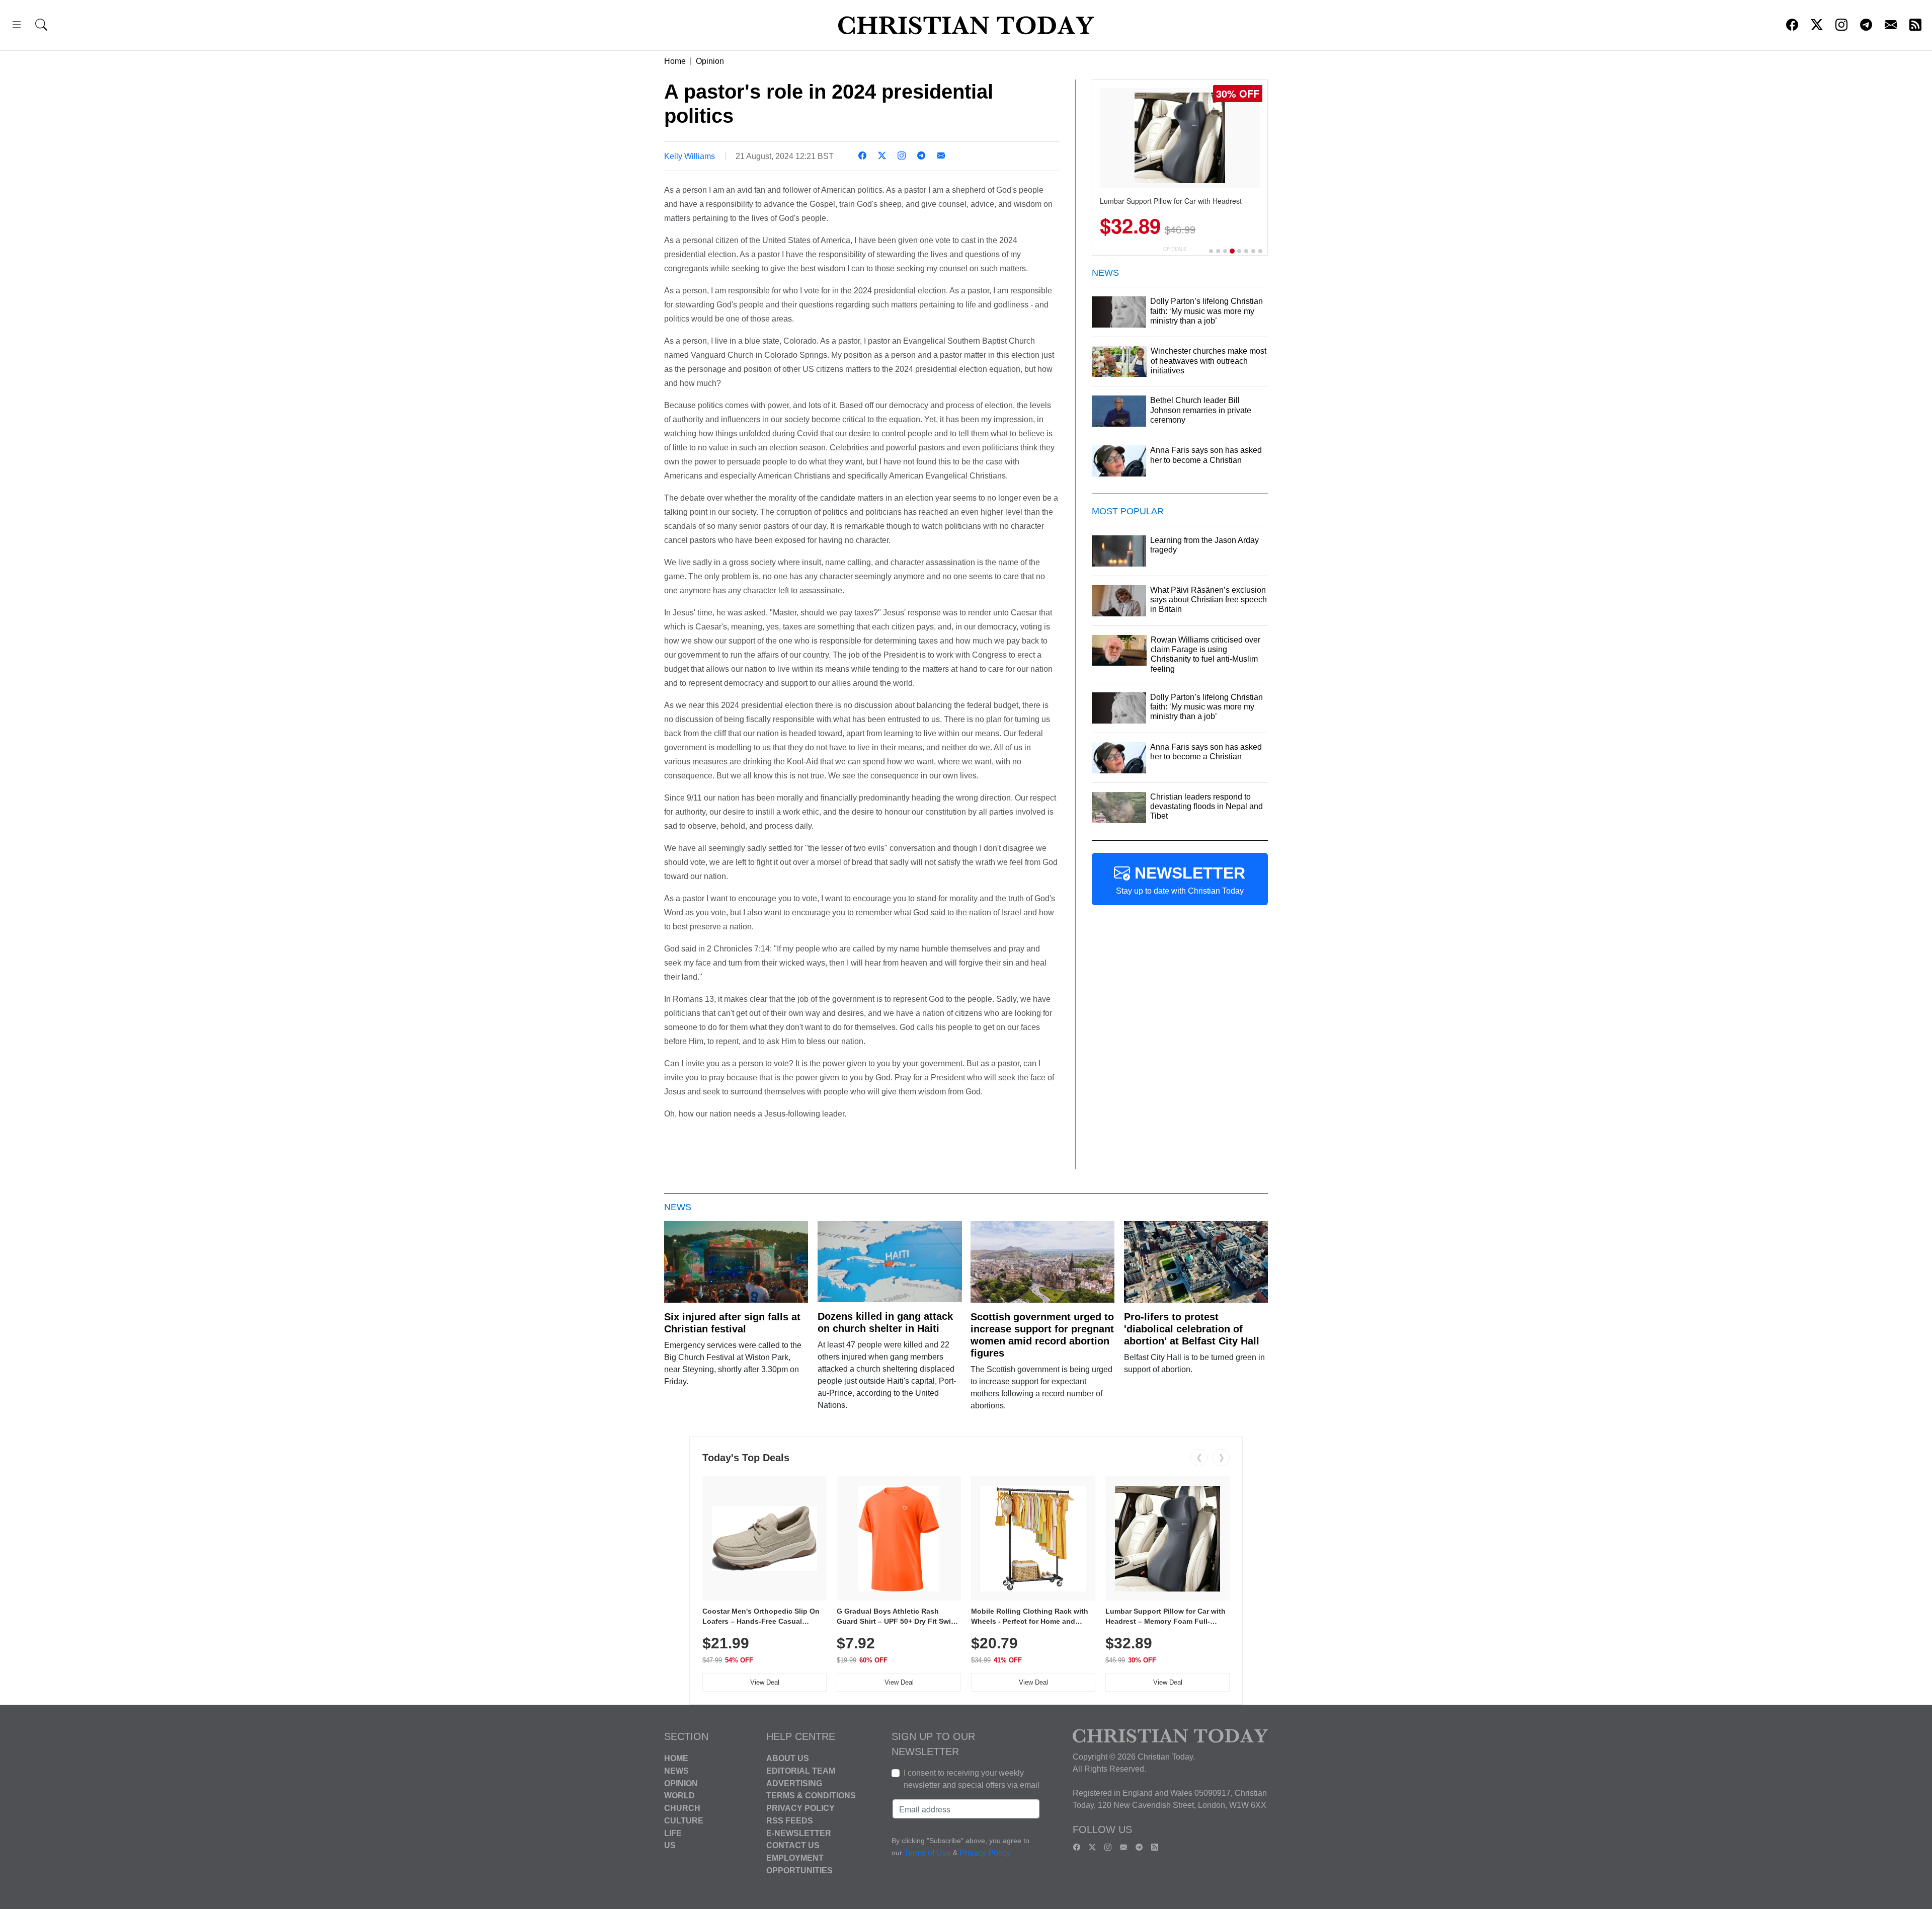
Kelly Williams (690, 156)
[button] (17, 26)
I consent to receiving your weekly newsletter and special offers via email (972, 1779)
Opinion (710, 61)
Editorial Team (801, 1771)
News (676, 1771)
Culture (684, 1821)
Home (675, 61)
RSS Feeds (790, 1821)
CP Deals (1175, 249)
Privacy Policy (800, 1808)
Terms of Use (928, 1853)
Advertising (794, 1783)
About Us (788, 1758)
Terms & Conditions (811, 1796)
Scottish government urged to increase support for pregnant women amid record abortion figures (1042, 1335)
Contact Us (793, 1845)
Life (673, 1833)
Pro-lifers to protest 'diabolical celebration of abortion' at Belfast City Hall (1192, 1329)
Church (682, 1808)
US (670, 1845)
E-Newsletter (799, 1833)
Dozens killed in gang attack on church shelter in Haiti (885, 1322)
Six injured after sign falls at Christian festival (732, 1323)
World (679, 1796)
